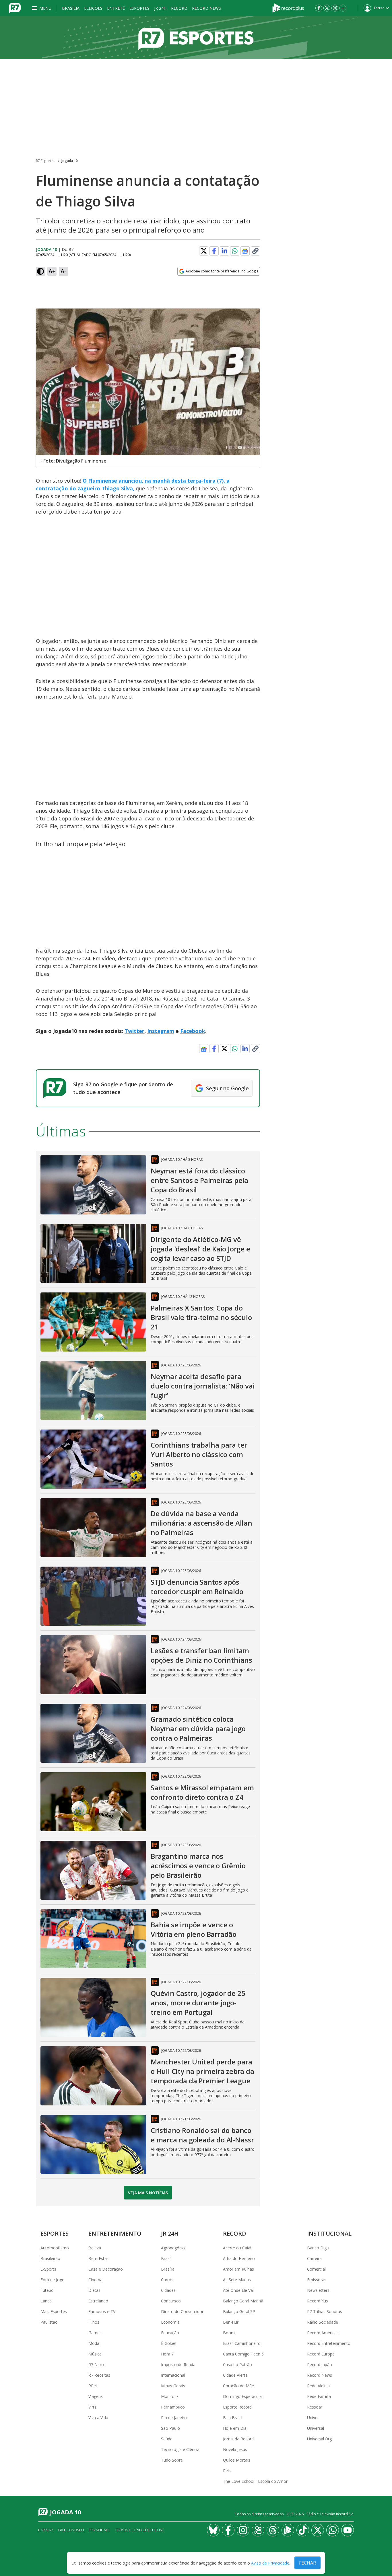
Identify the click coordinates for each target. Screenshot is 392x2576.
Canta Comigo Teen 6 (243, 2354)
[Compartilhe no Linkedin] (224, 251)
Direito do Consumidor (182, 2311)
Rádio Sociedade (323, 2322)
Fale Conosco (71, 2530)
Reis (227, 2471)
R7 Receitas (99, 2375)
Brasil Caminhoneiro (242, 2343)
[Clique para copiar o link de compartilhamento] (255, 251)
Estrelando (98, 2301)
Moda (94, 2343)
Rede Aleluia (318, 2386)
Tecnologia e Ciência (180, 2449)
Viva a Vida (98, 2418)
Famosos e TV (102, 2311)
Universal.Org (319, 2439)
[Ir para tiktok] (303, 2530)
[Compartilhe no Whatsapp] (235, 251)
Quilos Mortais (237, 2460)
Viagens (96, 2396)
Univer (313, 2418)
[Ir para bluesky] (213, 2530)
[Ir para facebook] (319, 8)
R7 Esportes (45, 161)
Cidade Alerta (235, 2375)
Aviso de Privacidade (270, 2563)
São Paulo (170, 2428)
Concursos (171, 2301)
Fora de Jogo (53, 2280)
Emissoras (317, 2280)
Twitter (134, 1031)
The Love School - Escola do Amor (255, 2481)
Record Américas (323, 2333)
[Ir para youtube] (348, 2530)
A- (63, 271)
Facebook (193, 1031)
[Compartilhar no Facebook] (214, 251)
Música (95, 2354)
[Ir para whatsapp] (333, 2530)
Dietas (94, 2290)
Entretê (116, 8)
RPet (93, 2386)
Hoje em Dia (235, 2428)
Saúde (167, 2439)
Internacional (173, 2375)
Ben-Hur (231, 2322)
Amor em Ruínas (238, 2269)
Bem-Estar (98, 2258)
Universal (316, 2428)
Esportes (139, 8)
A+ (52, 271)
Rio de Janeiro (174, 2418)
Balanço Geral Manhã (243, 2301)
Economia (170, 2322)
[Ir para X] (327, 8)
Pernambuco (173, 2407)
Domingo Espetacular (243, 2396)
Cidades (168, 2290)
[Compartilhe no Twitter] (204, 251)
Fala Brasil (233, 2418)
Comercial (316, 2269)
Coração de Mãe (238, 2386)
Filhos (94, 2322)
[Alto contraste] (40, 271)
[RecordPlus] (288, 7)
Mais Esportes (54, 2311)
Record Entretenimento (329, 2343)
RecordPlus (318, 2301)
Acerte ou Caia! (237, 2248)
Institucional (329, 2233)
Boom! (229, 2333)
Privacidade (99, 2530)
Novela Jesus (235, 2449)
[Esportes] (196, 38)
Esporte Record (237, 2407)
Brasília (71, 8)
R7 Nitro (96, 2365)
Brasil (166, 2258)
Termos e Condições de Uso (140, 2530)
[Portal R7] (15, 7)
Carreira (314, 2258)
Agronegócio (173, 2248)
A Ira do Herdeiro (239, 2258)
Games (95, 2333)
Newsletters (318, 2290)
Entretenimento (115, 2233)
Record (179, 8)
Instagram (161, 1031)
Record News (206, 8)
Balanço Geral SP (239, 2311)
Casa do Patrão (237, 2365)
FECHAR (307, 2563)
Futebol (47, 2290)
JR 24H (160, 8)
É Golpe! (169, 2343)
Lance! (46, 2301)
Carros (167, 2280)
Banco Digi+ (319, 2248)
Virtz (92, 2407)
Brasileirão (50, 2258)
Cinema (95, 2280)
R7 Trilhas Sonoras (325, 2311)
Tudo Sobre (172, 2460)
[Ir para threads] (273, 2530)
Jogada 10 (70, 161)
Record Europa (321, 2354)
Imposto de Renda (178, 2365)
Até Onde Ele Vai (238, 2290)
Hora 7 (167, 2354)
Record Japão (320, 2365)
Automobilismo (55, 2248)
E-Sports (48, 2269)
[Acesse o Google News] (245, 251)
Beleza (95, 2248)
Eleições (93, 8)
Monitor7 (170, 2396)
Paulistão (49, 2322)
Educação (170, 2333)
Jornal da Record (238, 2439)
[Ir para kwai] (258, 2530)
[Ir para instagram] (335, 8)
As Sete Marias (237, 2280)
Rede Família (319, 2396)
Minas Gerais (173, 2386)
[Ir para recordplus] (288, 2530)
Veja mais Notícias (148, 2193)
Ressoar (315, 2407)
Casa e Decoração (106, 2269)
